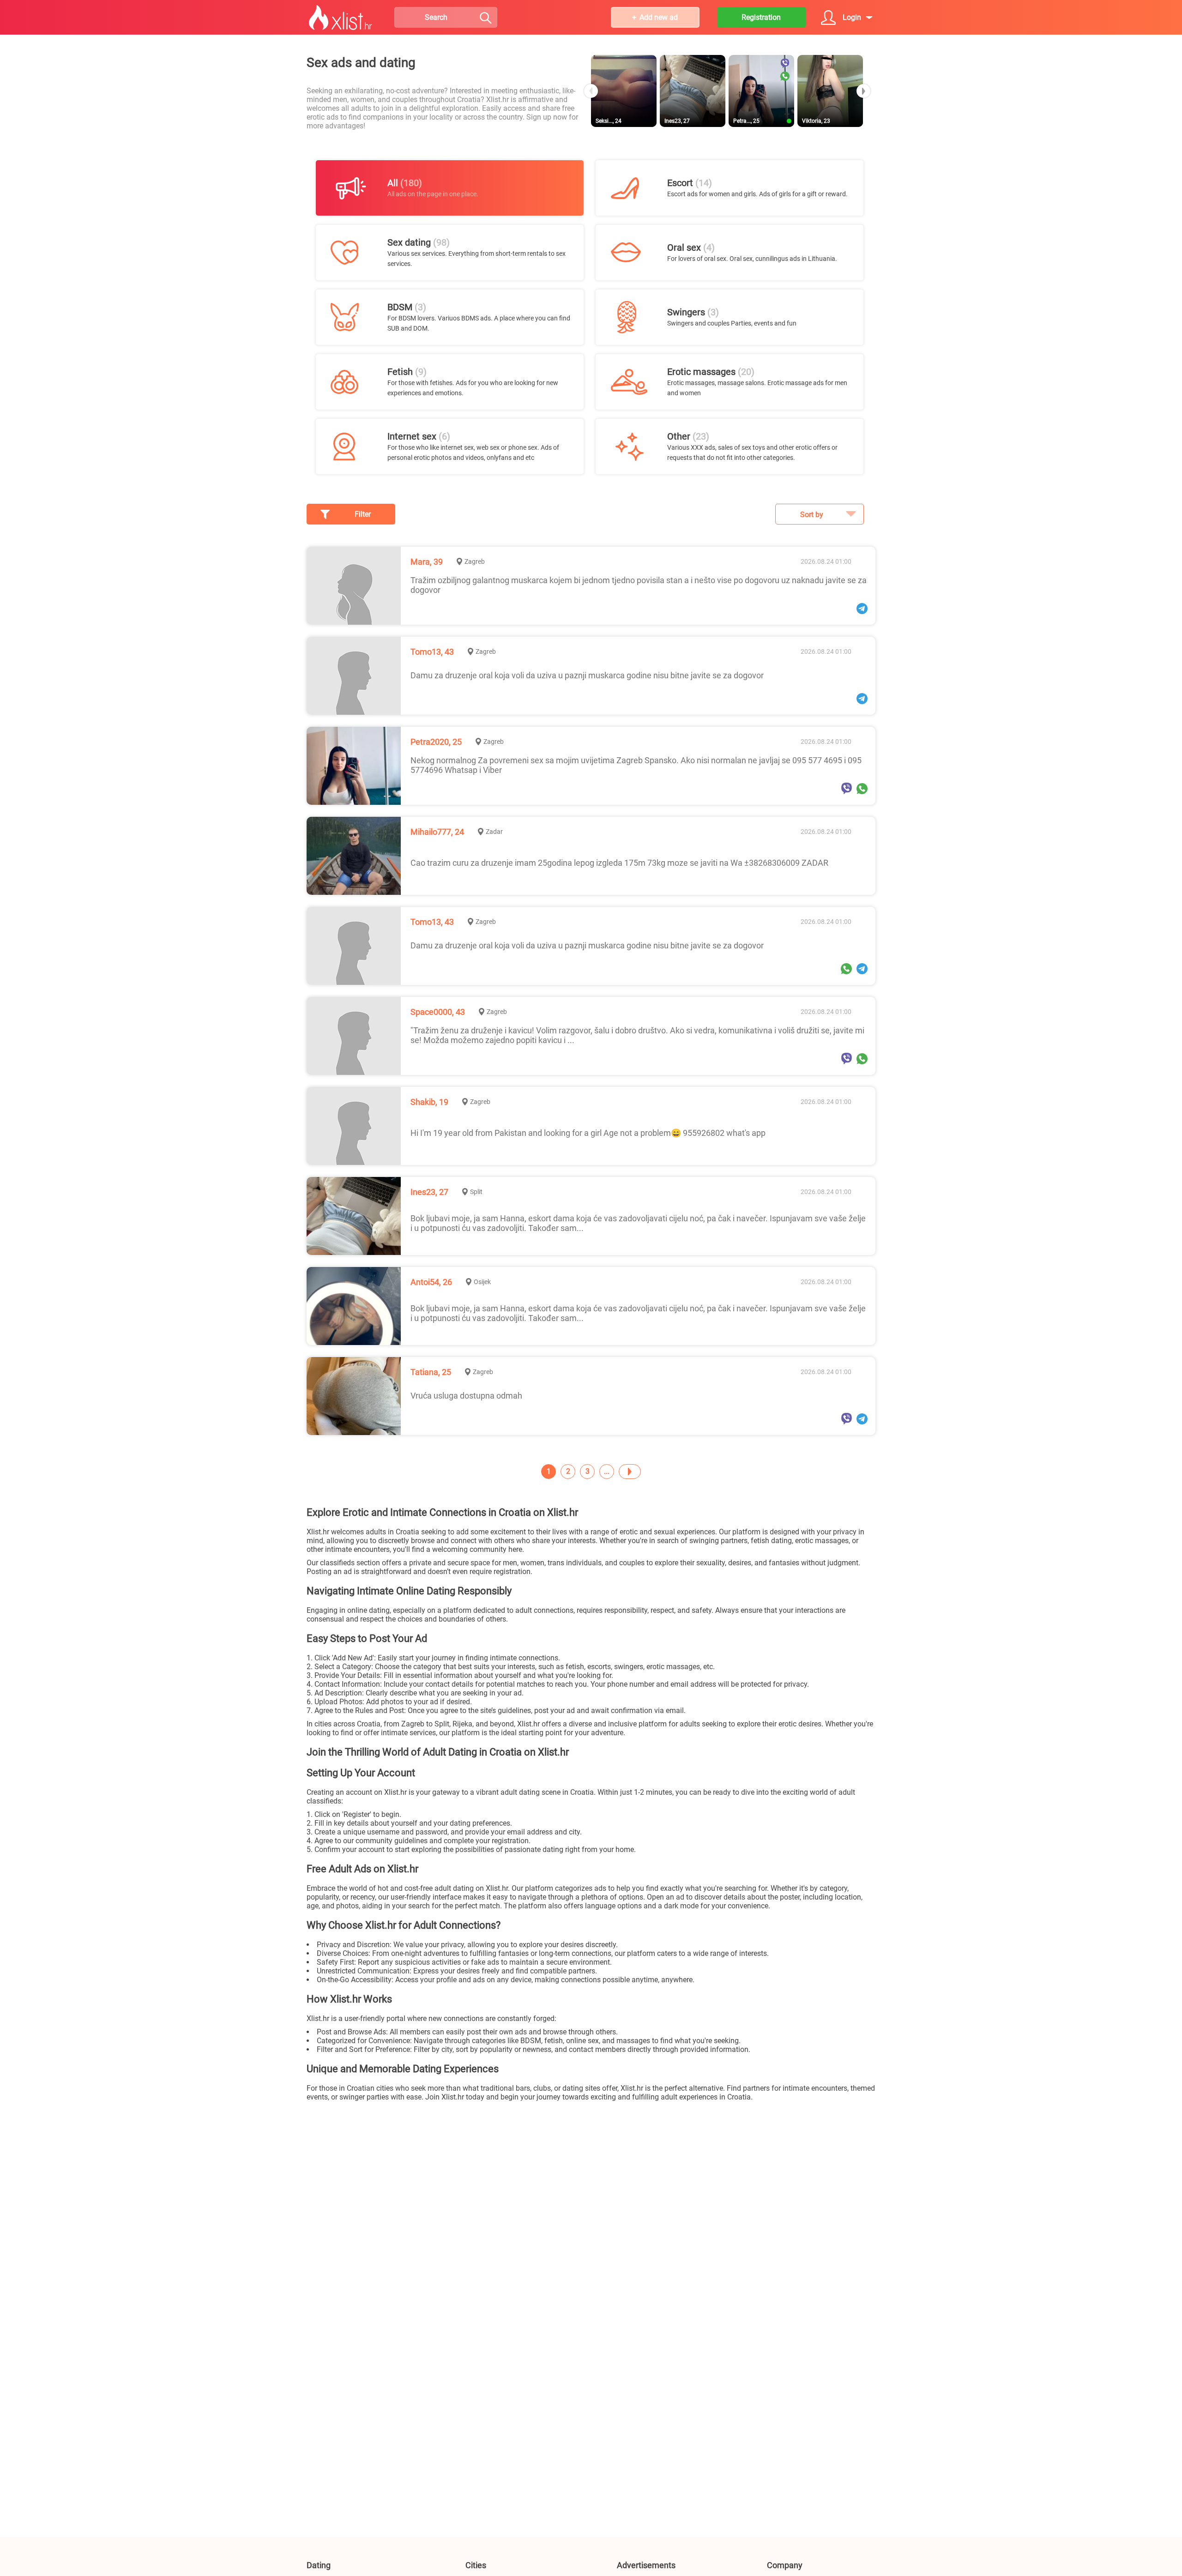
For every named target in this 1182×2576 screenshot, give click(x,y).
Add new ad (659, 17)
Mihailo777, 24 (437, 832)
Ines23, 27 (429, 1192)
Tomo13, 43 (432, 652)
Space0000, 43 (438, 1012)
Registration (761, 17)
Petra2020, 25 (436, 742)
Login (852, 17)
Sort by (812, 515)
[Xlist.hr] (341, 18)
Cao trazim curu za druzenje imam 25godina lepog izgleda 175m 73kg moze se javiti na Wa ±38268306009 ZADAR (619, 863)
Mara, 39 (427, 562)
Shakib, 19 (429, 1102)
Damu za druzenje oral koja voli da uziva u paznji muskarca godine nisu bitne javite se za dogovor (587, 675)
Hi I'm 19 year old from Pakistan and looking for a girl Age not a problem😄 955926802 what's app (588, 1133)
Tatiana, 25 (431, 1372)
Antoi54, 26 (431, 1282)
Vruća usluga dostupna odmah (466, 1396)
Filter (363, 514)
